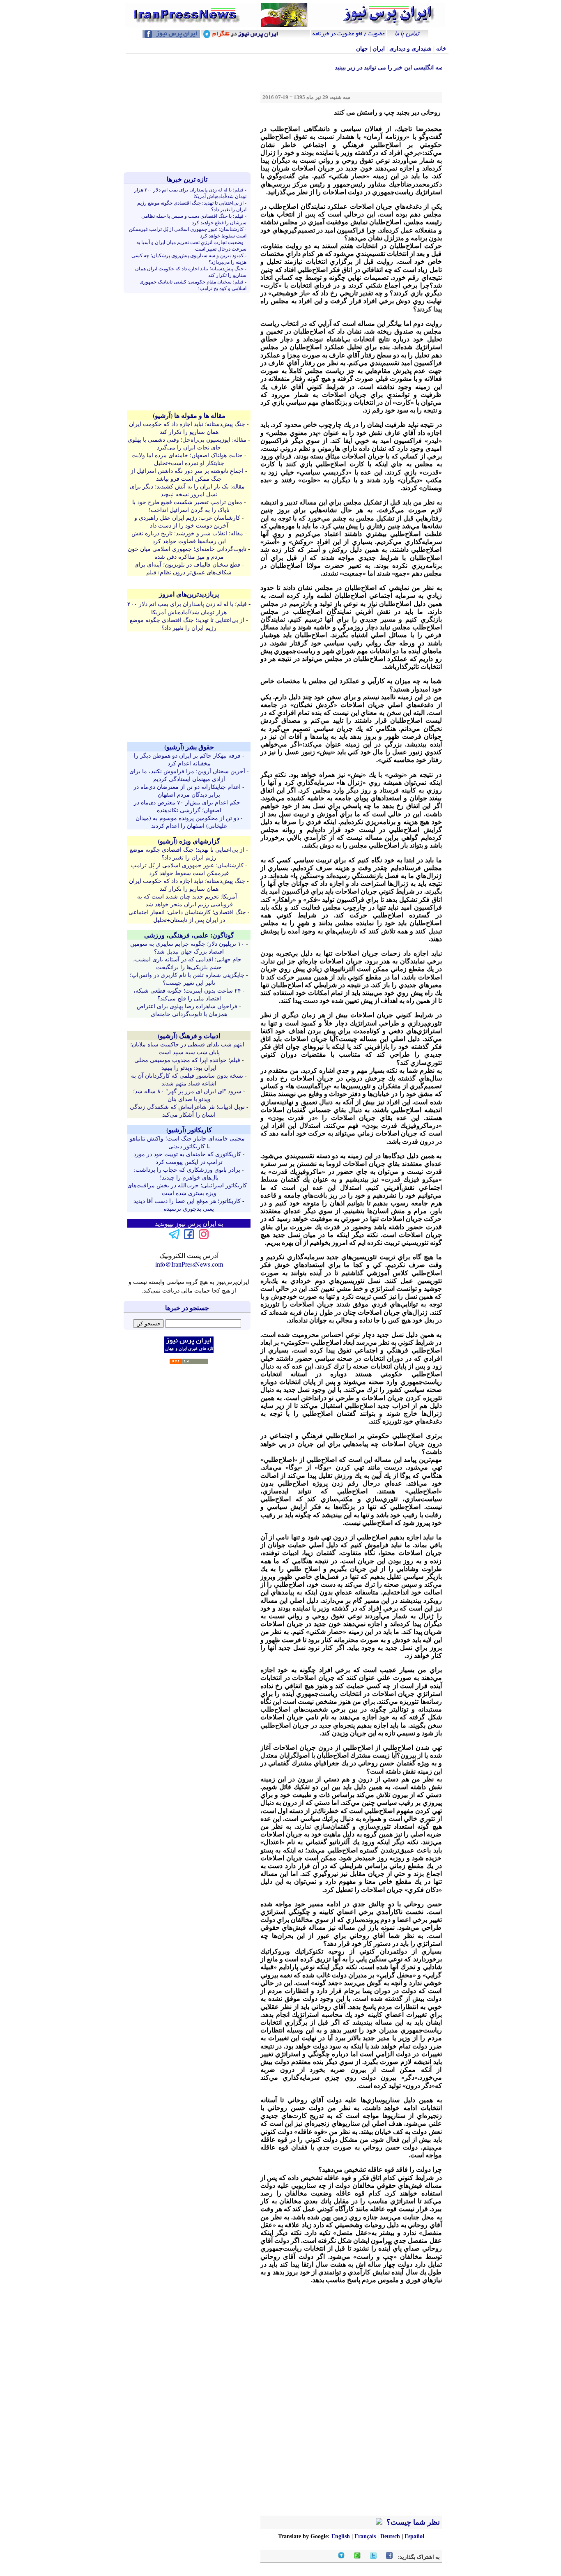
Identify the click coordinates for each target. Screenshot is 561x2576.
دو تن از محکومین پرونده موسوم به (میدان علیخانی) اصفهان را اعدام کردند (187, 822)
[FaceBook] (389, 2557)
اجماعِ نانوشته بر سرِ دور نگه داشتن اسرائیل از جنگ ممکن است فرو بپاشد (187, 475)
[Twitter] (373, 2557)
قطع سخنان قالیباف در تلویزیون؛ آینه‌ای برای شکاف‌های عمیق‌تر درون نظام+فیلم (187, 568)
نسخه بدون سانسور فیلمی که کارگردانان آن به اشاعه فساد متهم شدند (187, 1079)
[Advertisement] (189, 113)
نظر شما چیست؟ (412, 2522)
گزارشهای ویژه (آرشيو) (189, 841)
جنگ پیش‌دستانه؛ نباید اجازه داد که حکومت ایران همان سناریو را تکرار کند (187, 428)
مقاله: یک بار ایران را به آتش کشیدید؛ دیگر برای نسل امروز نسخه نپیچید (187, 490)
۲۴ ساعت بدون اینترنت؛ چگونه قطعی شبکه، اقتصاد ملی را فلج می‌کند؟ (187, 994)
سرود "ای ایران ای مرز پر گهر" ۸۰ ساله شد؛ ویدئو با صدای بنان (187, 1095)
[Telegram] (341, 2557)
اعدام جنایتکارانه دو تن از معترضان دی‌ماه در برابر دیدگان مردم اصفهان (187, 790)
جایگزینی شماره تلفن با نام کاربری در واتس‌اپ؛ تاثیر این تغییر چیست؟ (187, 979)
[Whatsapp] (357, 2557)
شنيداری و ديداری (410, 49)
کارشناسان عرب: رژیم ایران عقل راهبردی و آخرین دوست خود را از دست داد (187, 521)
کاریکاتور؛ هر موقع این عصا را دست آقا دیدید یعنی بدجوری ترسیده (187, 1205)
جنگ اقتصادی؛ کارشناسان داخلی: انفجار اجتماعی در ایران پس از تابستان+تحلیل (187, 916)
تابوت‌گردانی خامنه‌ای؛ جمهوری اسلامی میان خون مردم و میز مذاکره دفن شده (187, 553)
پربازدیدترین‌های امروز (189, 594)
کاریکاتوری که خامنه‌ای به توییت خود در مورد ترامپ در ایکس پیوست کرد (187, 1158)
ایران (379, 49)
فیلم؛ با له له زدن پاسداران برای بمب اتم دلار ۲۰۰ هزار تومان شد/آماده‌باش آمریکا (187, 608)
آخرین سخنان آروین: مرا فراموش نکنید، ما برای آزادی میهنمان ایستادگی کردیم (187, 775)
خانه (441, 49)
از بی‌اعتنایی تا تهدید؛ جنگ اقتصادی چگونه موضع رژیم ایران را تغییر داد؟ (187, 624)
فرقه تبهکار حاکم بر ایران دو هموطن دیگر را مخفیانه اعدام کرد (187, 759)
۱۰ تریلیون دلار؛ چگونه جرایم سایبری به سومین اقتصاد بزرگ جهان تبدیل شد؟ (187, 947)
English (341, 2536)
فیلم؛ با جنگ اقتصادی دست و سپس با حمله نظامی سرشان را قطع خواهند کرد (194, 219)
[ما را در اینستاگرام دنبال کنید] (204, 1238)
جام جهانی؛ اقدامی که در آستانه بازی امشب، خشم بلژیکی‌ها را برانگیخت (187, 963)
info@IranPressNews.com (189, 1264)
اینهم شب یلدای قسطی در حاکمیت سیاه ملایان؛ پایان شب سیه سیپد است (187, 1048)
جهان (362, 49)
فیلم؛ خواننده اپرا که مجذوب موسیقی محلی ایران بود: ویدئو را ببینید (187, 1064)
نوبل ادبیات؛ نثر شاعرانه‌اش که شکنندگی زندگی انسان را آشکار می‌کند (187, 1111)
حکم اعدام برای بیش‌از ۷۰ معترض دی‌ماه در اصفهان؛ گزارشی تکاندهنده (187, 806)
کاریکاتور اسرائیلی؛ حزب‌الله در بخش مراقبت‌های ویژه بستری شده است (187, 1189)
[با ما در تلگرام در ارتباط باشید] (174, 1238)
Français (365, 2536)
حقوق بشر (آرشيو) (189, 747)
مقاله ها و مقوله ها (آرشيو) (189, 415)
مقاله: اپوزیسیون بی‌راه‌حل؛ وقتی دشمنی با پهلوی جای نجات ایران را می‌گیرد (187, 443)
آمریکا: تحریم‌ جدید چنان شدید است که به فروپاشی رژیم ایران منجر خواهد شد (187, 900)
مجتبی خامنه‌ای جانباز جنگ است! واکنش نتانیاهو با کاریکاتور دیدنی (187, 1142)
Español (414, 2536)
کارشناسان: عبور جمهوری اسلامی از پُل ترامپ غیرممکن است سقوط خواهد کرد (187, 869)
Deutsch (390, 2536)
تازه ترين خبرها (187, 179)
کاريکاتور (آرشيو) (189, 1130)
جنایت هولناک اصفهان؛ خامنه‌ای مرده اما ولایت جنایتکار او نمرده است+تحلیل (187, 459)
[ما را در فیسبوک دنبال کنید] (189, 1238)
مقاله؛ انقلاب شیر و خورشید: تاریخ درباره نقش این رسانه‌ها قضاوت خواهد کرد (187, 537)
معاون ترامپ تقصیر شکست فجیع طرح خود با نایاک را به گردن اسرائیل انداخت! (187, 506)
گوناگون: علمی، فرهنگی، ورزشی (189, 935)
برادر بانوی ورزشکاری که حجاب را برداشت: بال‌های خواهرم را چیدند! (187, 1173)
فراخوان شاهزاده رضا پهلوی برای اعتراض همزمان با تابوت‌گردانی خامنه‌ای (187, 1010)
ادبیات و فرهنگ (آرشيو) (189, 1036)
